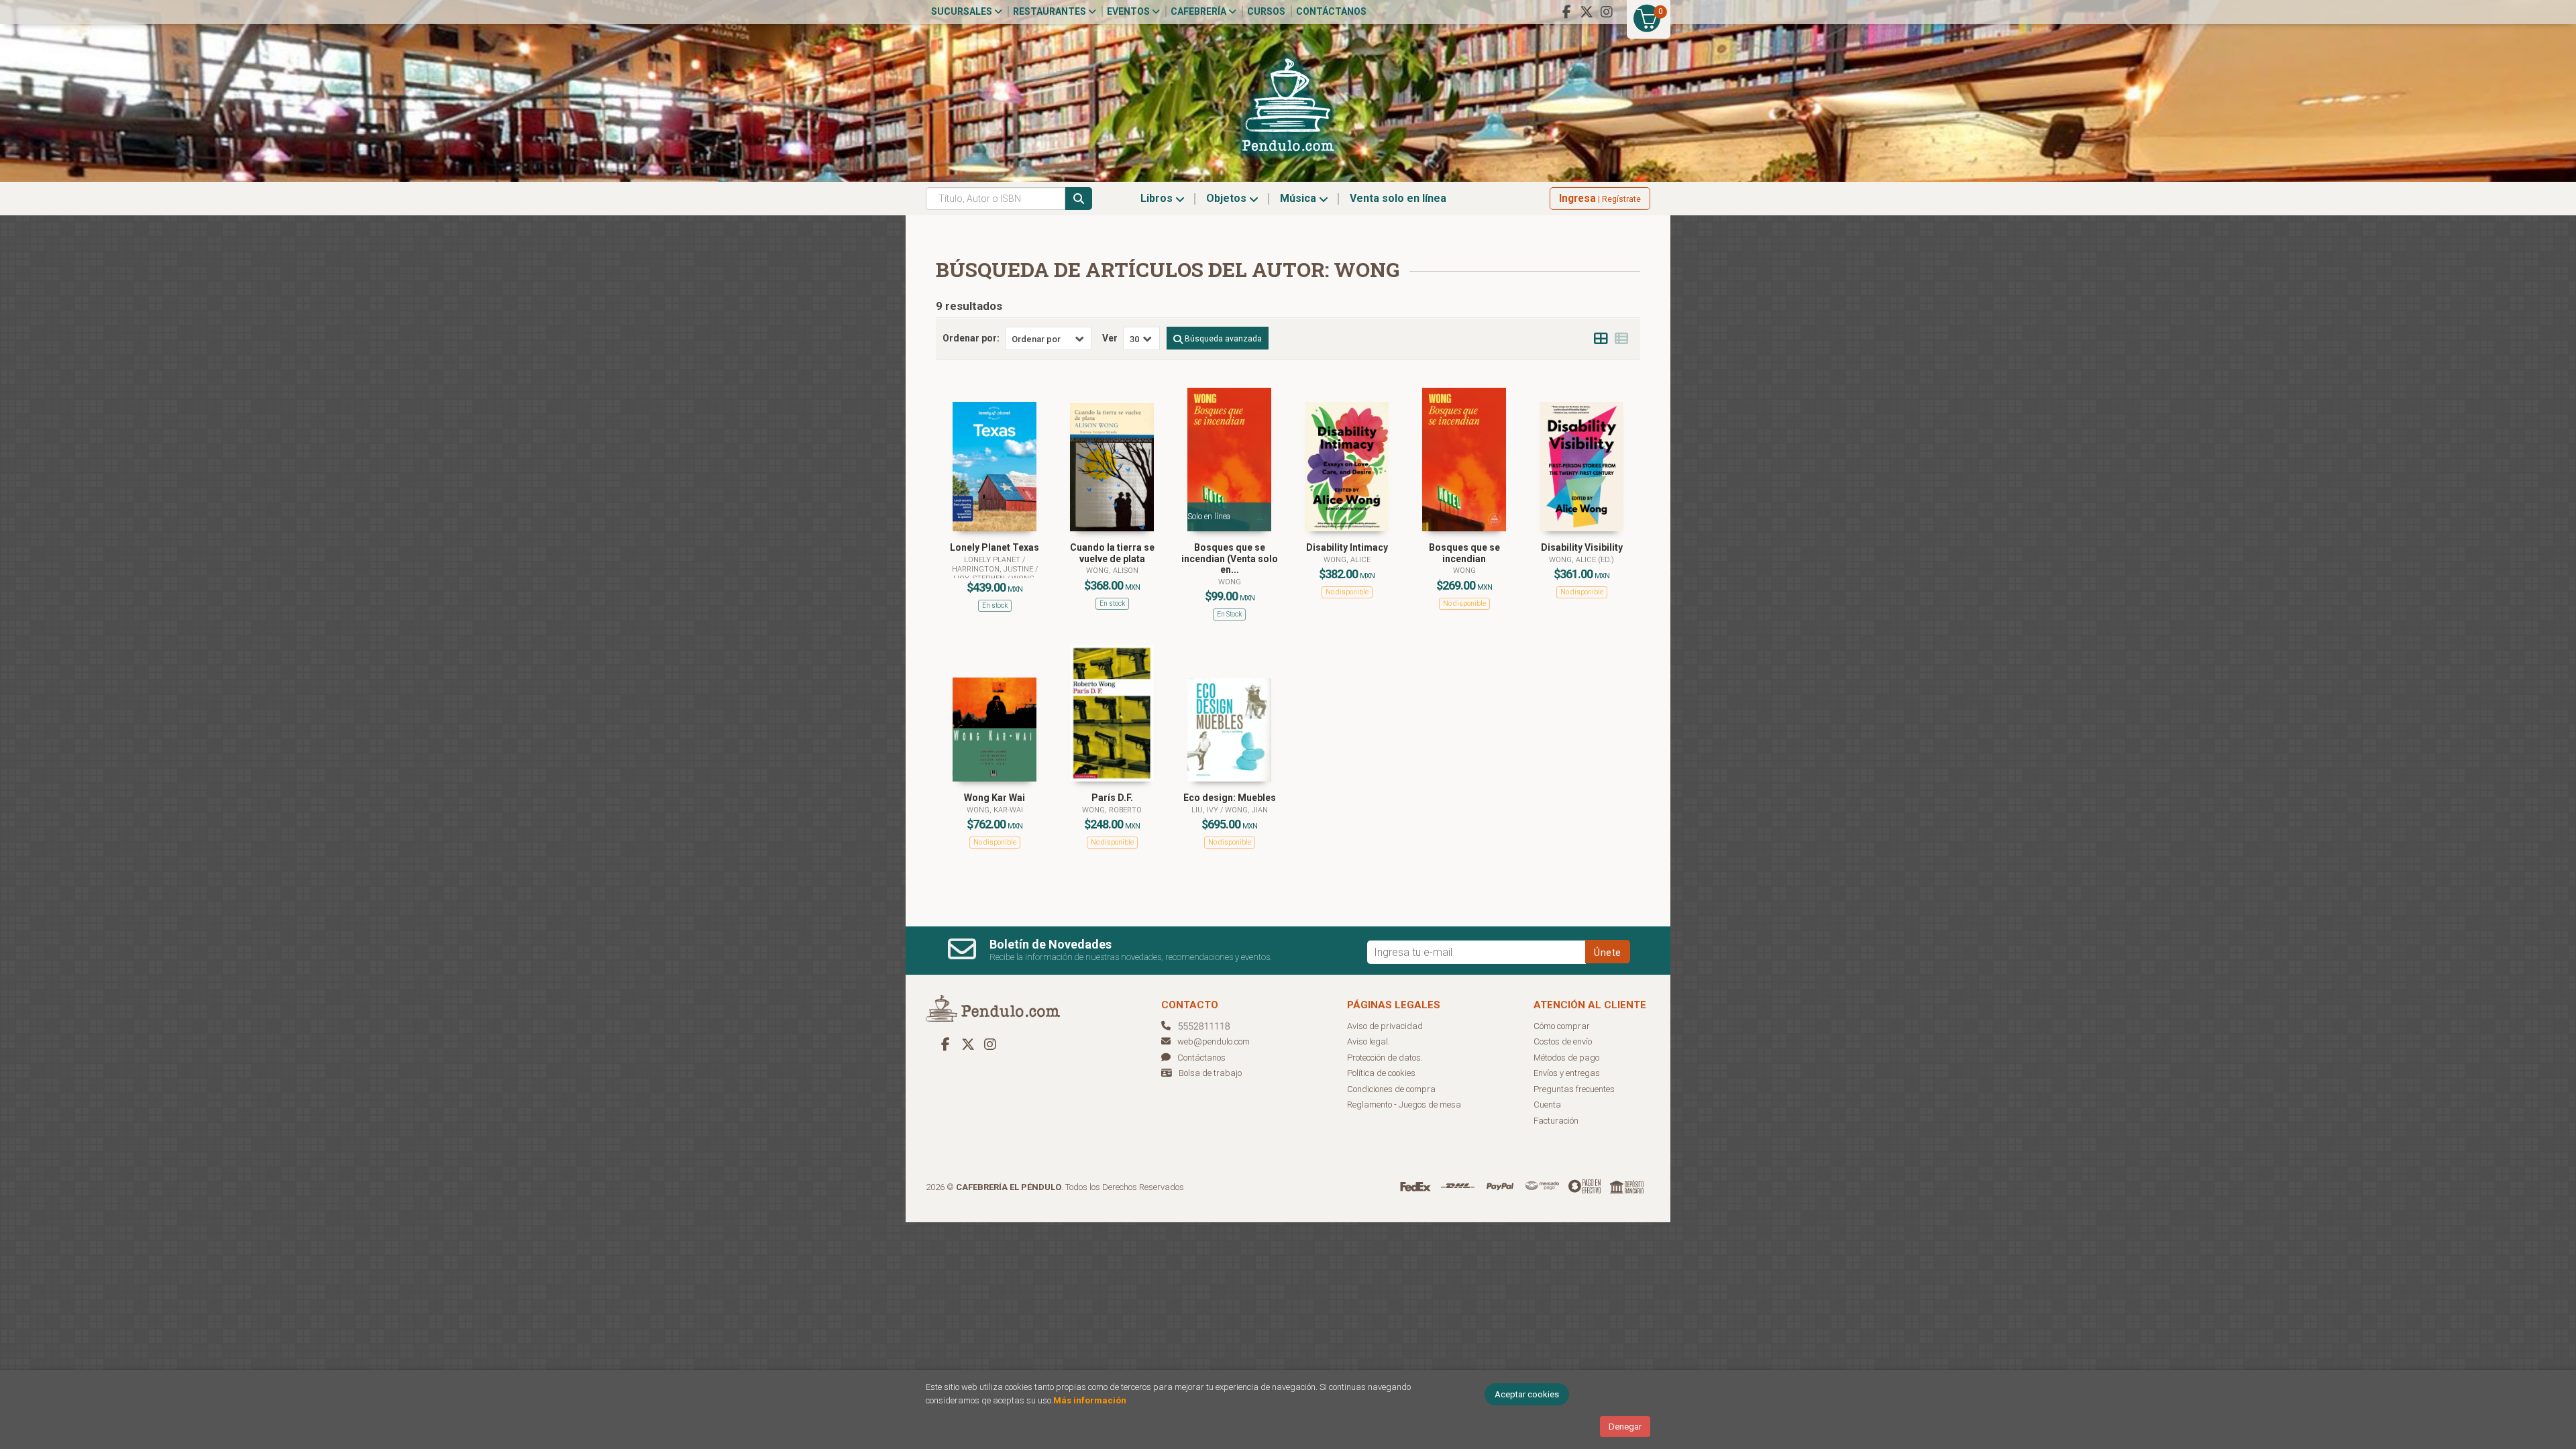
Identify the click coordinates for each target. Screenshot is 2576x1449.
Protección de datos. (1385, 1058)
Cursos (1266, 11)
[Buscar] (1079, 199)
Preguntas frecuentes (1574, 1089)
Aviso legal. (1368, 1041)
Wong (1230, 582)
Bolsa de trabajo (1210, 1073)
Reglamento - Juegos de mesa (1404, 1105)
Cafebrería (1199, 11)
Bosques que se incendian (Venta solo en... (1230, 559)
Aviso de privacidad (1385, 1026)
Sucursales (963, 11)
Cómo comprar (1562, 1026)
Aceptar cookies (1527, 1394)
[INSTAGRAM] (1607, 12)
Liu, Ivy (1206, 810)
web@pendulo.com (1214, 1041)
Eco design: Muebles (1230, 798)
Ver (1110, 338)
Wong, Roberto (1112, 810)
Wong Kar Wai (995, 798)
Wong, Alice (1347, 560)
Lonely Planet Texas (995, 547)
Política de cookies (1381, 1073)
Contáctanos (1331, 11)
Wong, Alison (1112, 571)
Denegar (1625, 1427)
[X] (1587, 12)
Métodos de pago (1566, 1058)
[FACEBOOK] (1566, 12)
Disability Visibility (1582, 547)
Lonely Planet (993, 560)
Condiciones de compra (1391, 1089)
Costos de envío (1563, 1041)
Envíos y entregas (1567, 1073)
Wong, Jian (1246, 810)
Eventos (1129, 11)
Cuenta (1547, 1105)
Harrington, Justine (994, 569)
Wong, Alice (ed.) (1581, 560)
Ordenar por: (971, 338)
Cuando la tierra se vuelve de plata (1112, 553)
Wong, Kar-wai (995, 810)
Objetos (1228, 198)
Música (1299, 198)
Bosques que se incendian (1464, 553)
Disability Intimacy (1347, 547)
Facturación (1556, 1121)
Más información (1090, 1400)
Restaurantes (1051, 11)
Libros (1158, 198)
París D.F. (1112, 798)
